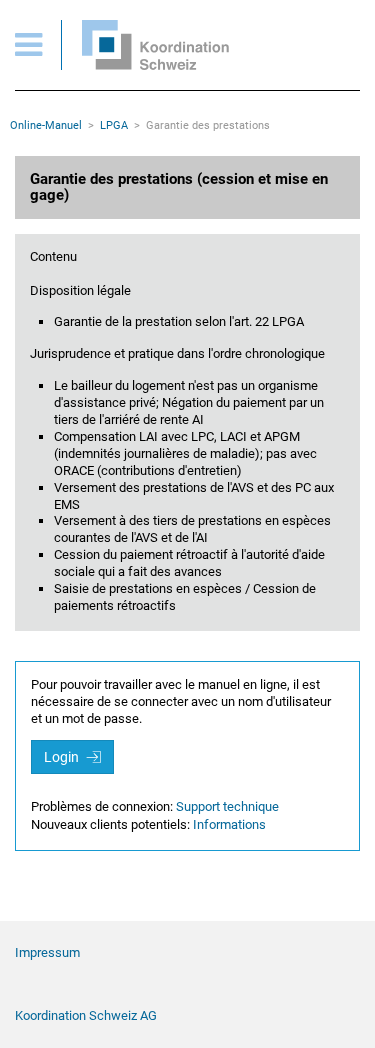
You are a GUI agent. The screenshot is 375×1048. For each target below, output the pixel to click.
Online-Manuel (46, 125)
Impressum (47, 952)
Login (63, 757)
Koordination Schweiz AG (86, 1015)
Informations (229, 824)
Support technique (227, 806)
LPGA (114, 125)
